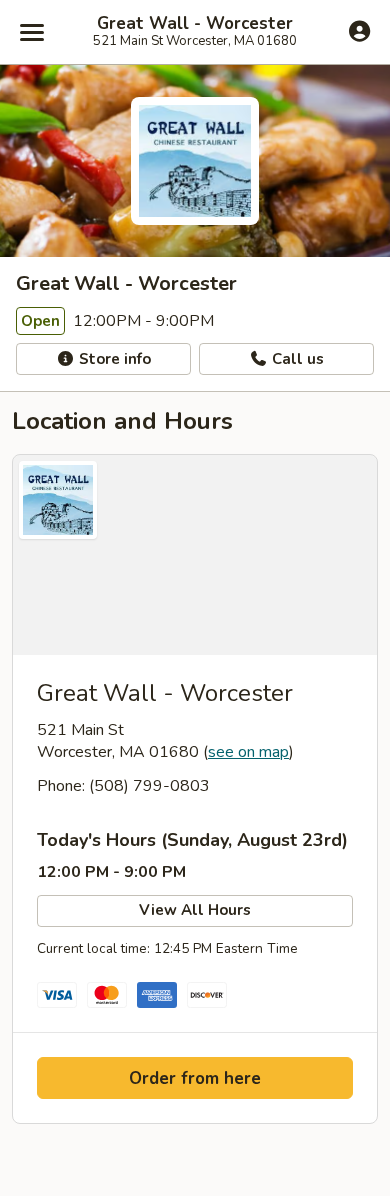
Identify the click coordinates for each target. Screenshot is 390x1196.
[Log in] (359, 31)
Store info (113, 359)
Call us (296, 359)
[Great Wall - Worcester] (195, 555)
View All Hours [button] (195, 910)
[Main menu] (32, 32)
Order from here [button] (195, 1078)
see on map (248, 752)
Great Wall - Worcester (195, 24)
